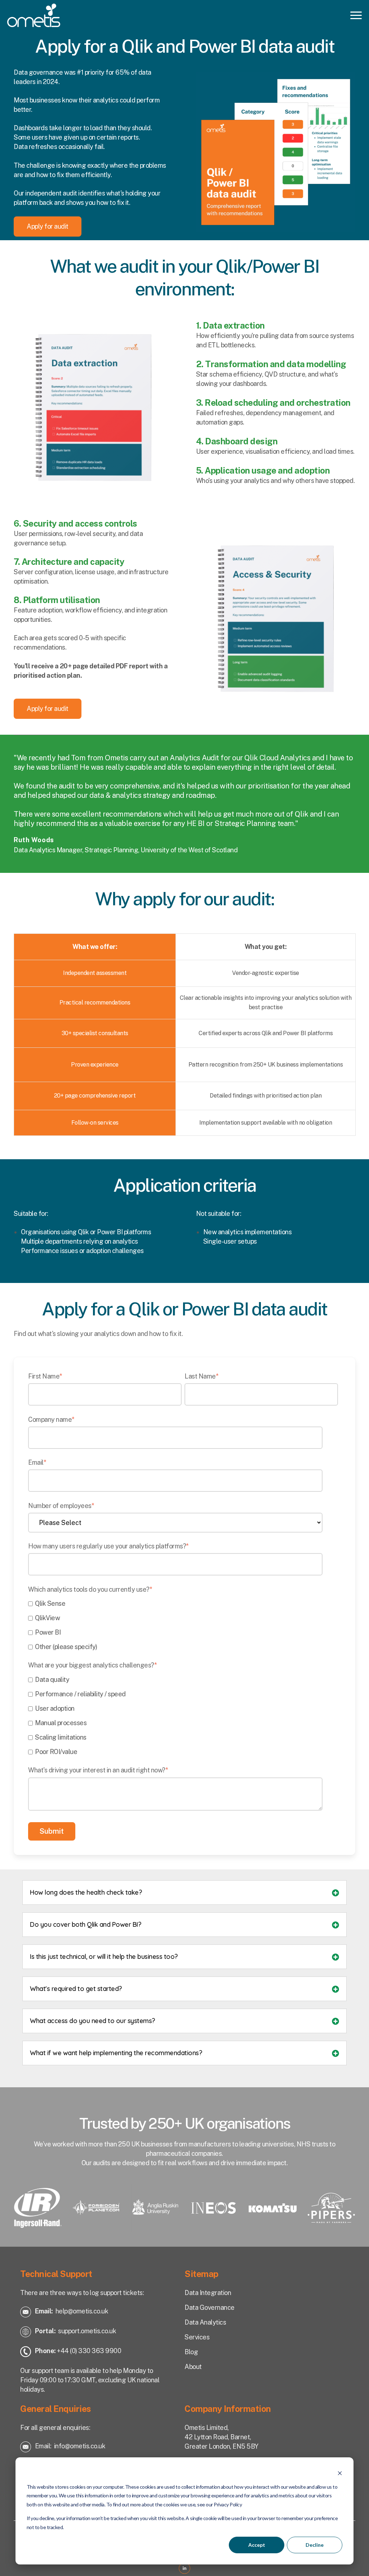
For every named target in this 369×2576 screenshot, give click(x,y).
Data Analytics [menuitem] (205, 2322)
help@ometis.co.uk (82, 2311)
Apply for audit (48, 226)
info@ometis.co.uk (80, 2446)
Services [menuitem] (197, 2337)
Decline (315, 2545)
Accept (257, 2545)
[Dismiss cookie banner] (340, 2473)
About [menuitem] (193, 2367)
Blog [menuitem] (191, 2352)
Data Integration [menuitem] (208, 2293)
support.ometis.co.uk (87, 2331)
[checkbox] (183, 1625)
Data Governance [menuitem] (210, 2307)
